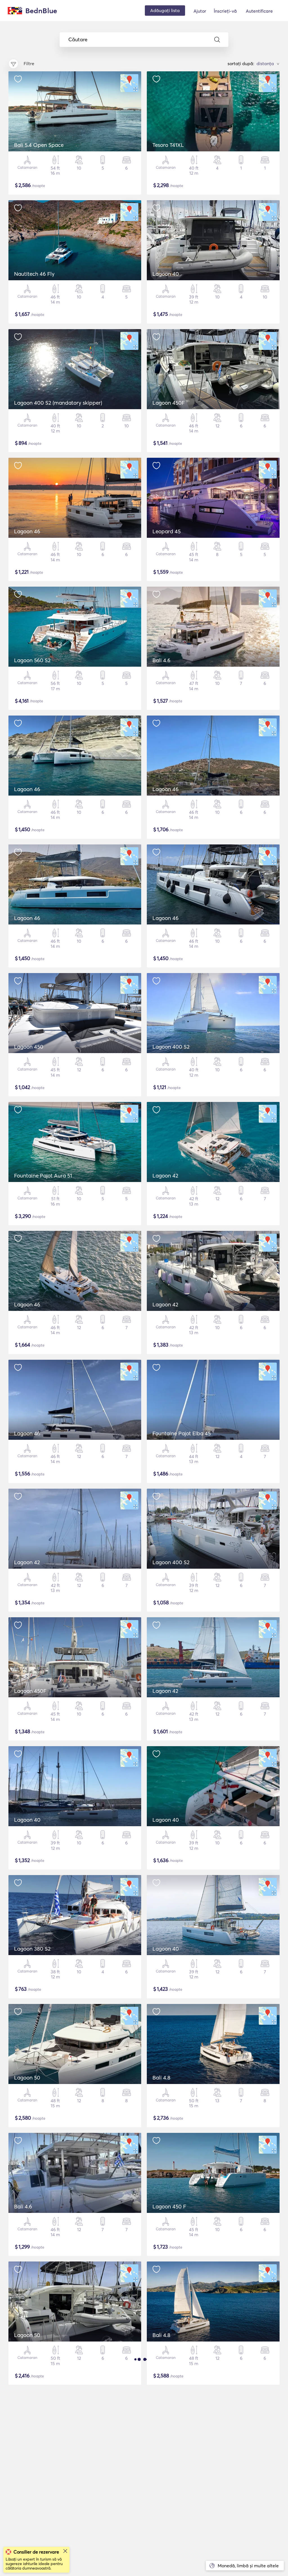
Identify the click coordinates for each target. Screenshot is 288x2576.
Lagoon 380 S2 (32, 1949)
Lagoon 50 (27, 2078)
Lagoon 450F (169, 403)
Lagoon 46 (27, 531)
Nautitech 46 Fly (34, 274)
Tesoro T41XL (168, 145)
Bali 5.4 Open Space (39, 145)
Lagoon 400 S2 (171, 1047)
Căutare (78, 40)
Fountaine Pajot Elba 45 (182, 1433)
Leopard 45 (166, 531)
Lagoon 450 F (169, 2206)
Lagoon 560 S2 (32, 660)
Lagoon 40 (166, 274)
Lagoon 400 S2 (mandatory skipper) (58, 403)
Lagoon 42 (165, 1176)
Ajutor (200, 11)
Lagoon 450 (29, 1047)
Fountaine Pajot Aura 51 (43, 1176)
